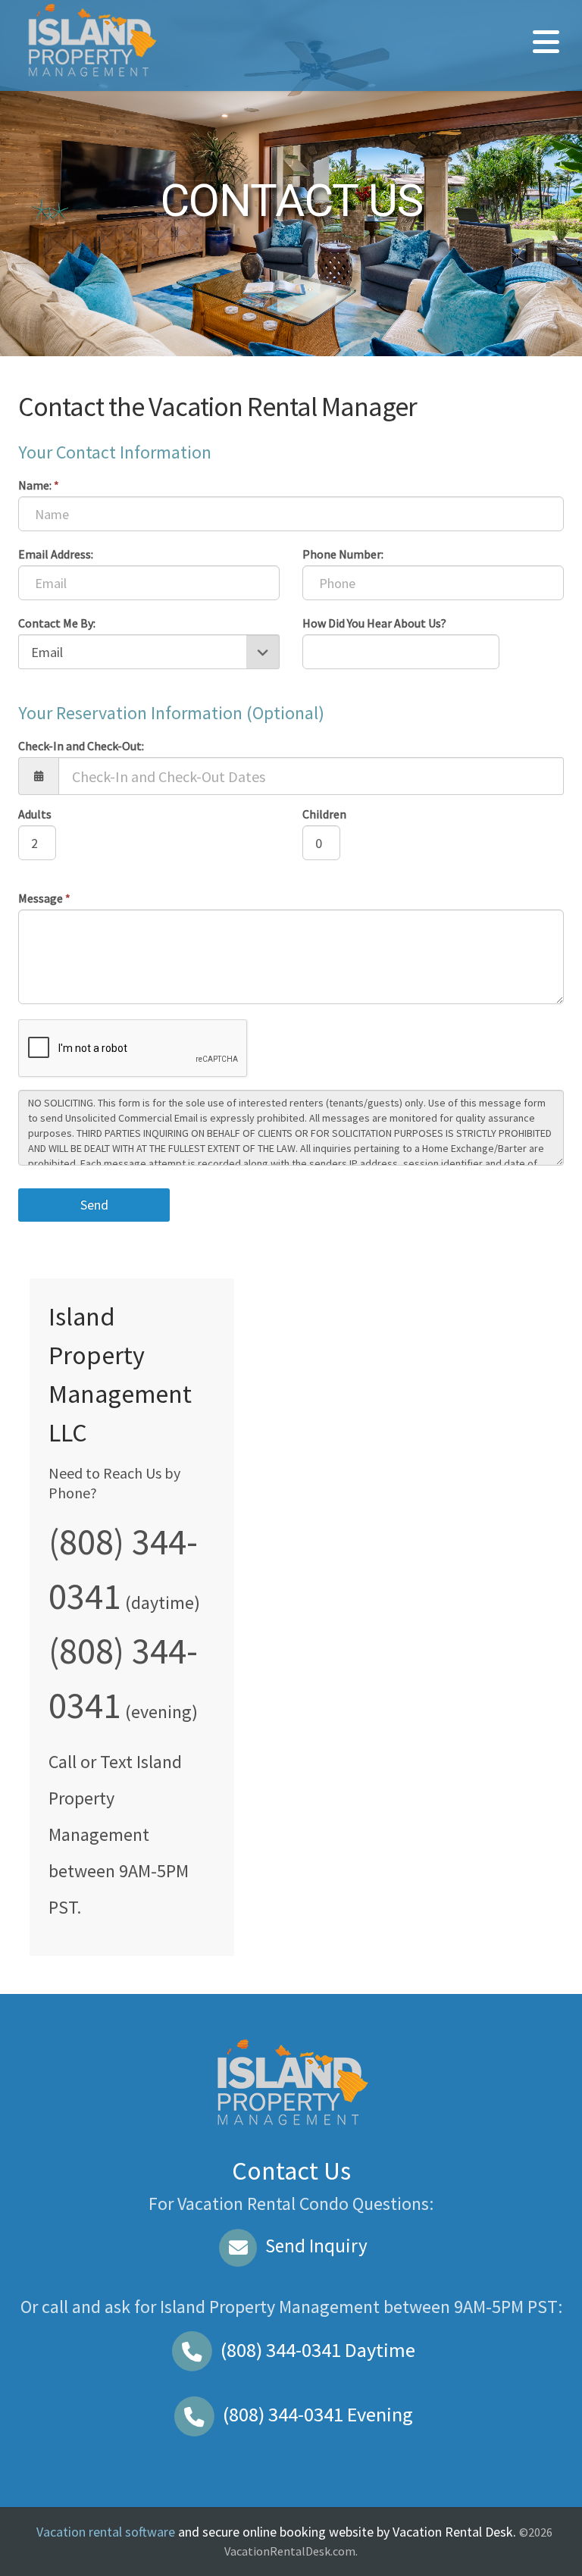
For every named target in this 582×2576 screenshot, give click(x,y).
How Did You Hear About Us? (374, 623)
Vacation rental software (106, 2532)
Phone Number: (343, 554)
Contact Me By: (57, 623)
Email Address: (56, 554)
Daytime (318, 2350)
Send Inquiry (314, 2246)
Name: (39, 485)
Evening (318, 2414)
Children (324, 814)
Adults (35, 814)
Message (44, 898)
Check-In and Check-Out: (81, 746)
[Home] (91, 40)
